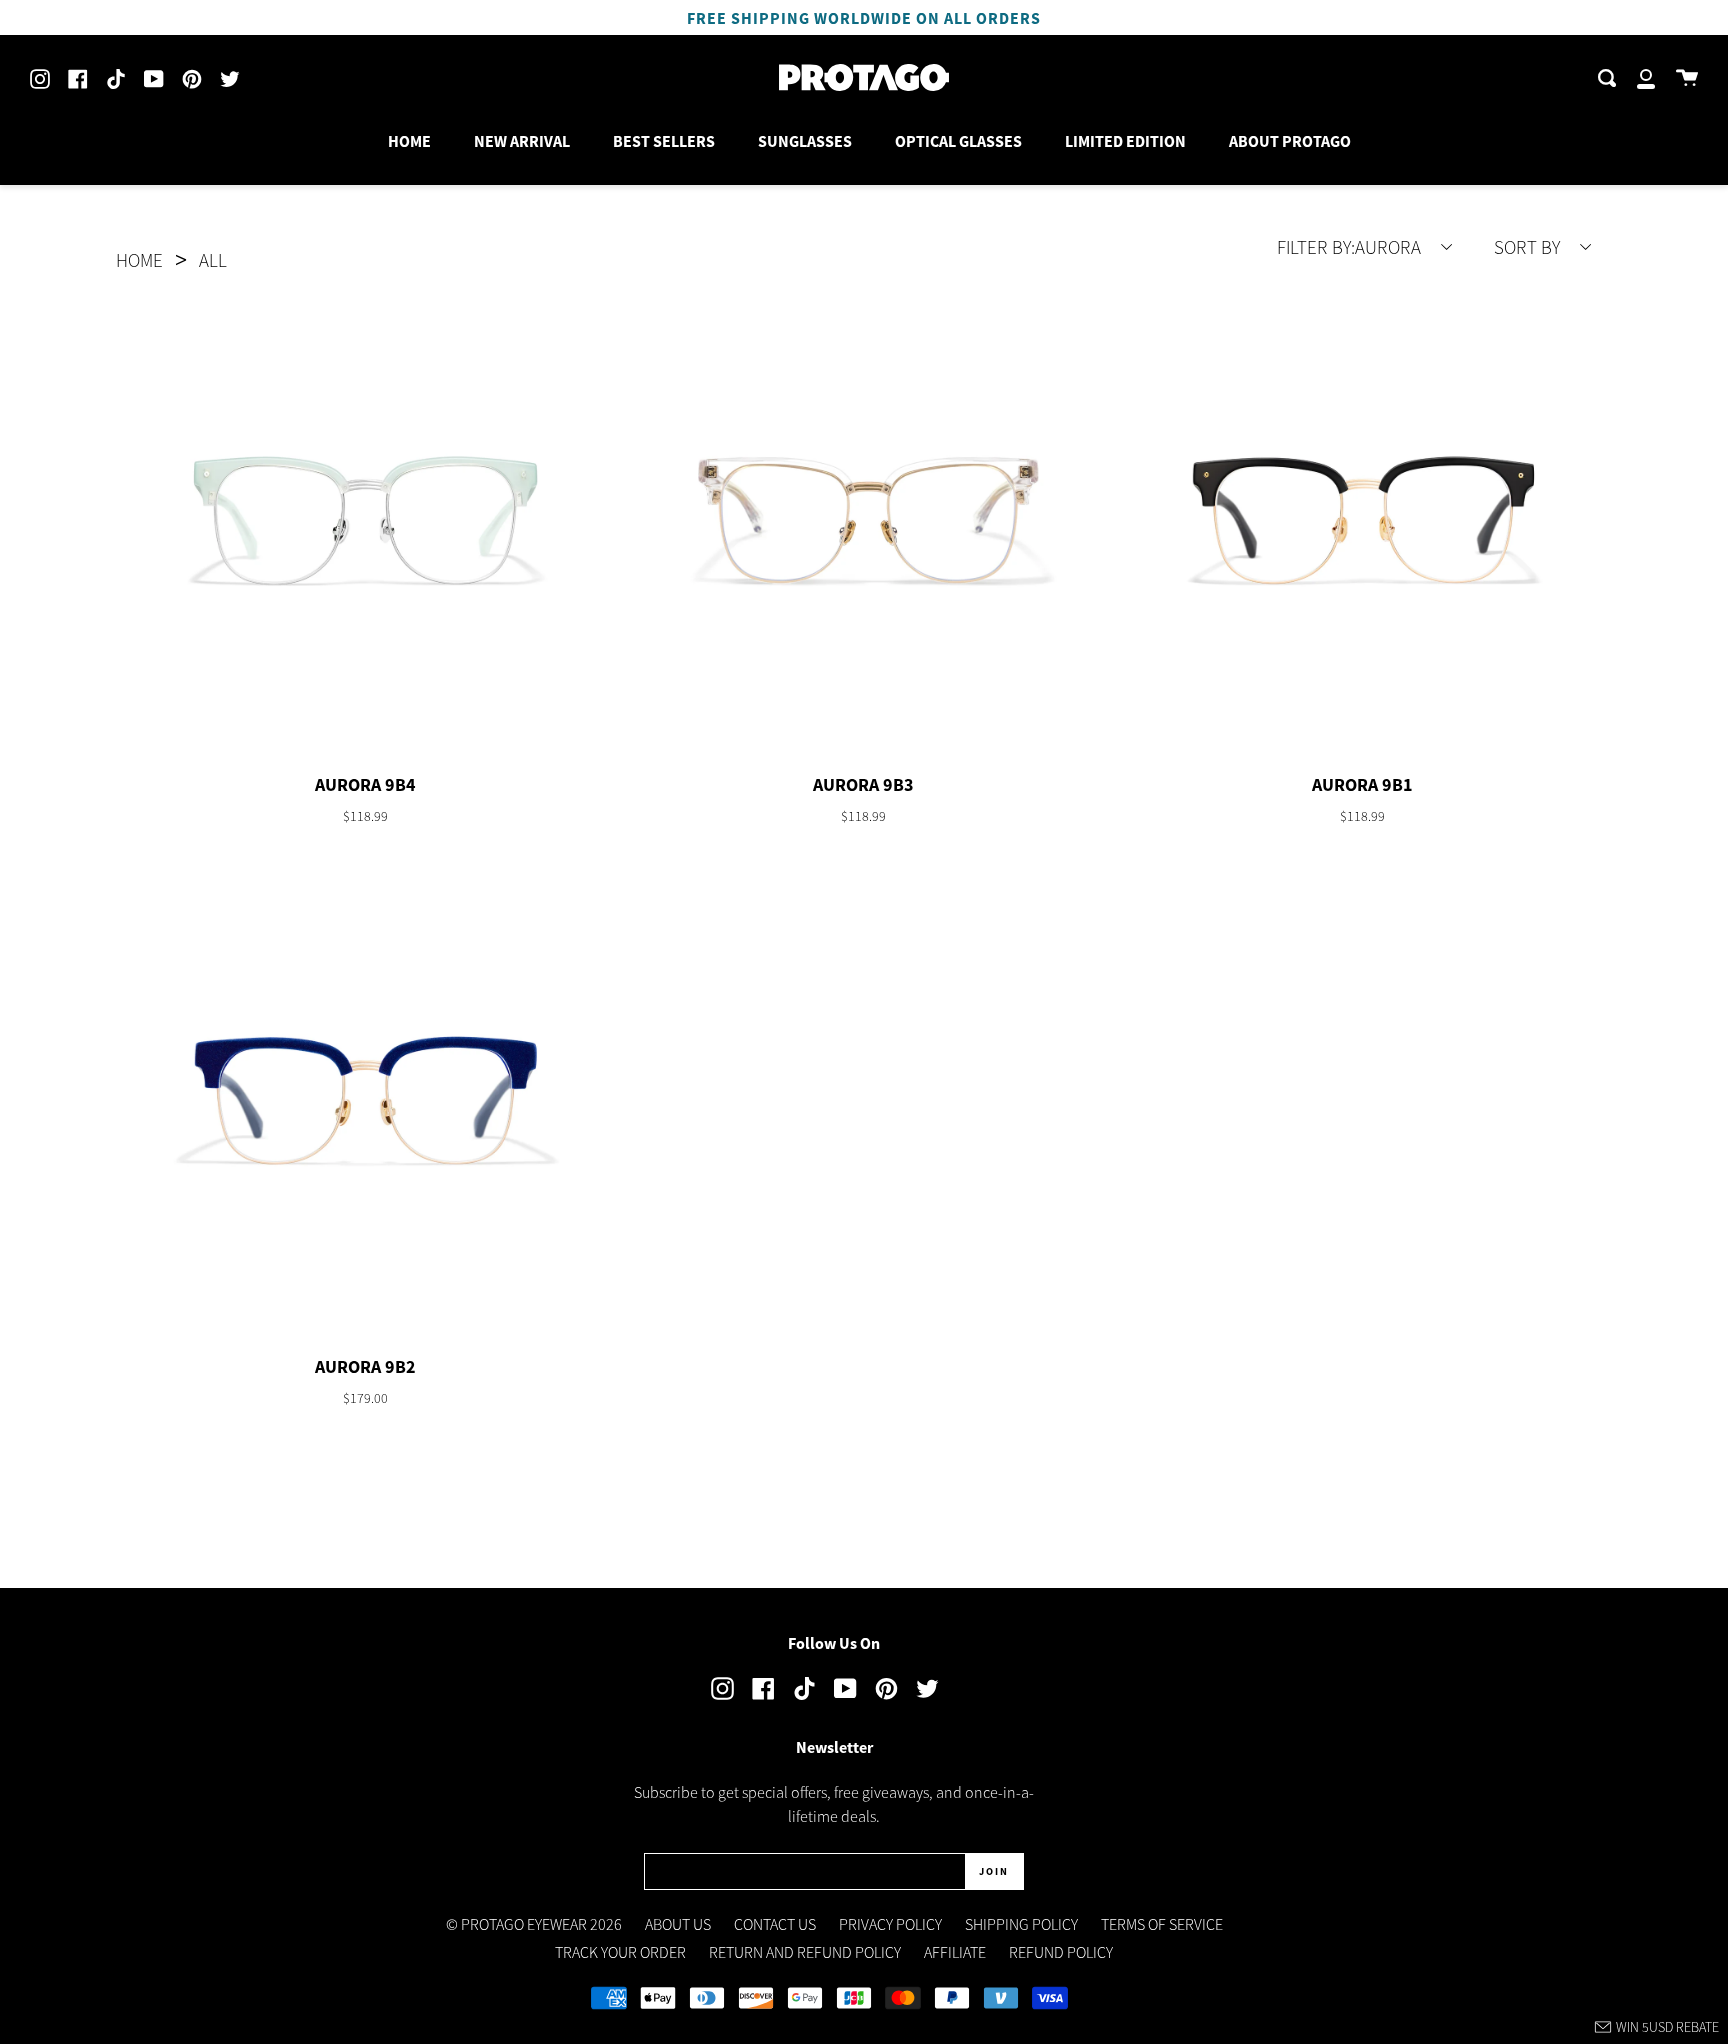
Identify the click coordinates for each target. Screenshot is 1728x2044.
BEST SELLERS (664, 141)
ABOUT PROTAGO (1290, 141)
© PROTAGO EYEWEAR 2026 (534, 1924)
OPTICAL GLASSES (958, 141)
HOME (409, 141)
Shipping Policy (1021, 1924)
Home (139, 260)
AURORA (1351, 247)
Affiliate (955, 1952)
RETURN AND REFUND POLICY (805, 1952)
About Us (678, 1924)
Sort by (1529, 247)
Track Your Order (620, 1952)
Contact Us (775, 1924)
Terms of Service (1162, 1924)
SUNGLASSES (805, 141)
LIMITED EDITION (1125, 141)
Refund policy (1061, 1952)
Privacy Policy (890, 1924)
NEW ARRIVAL (522, 141)
